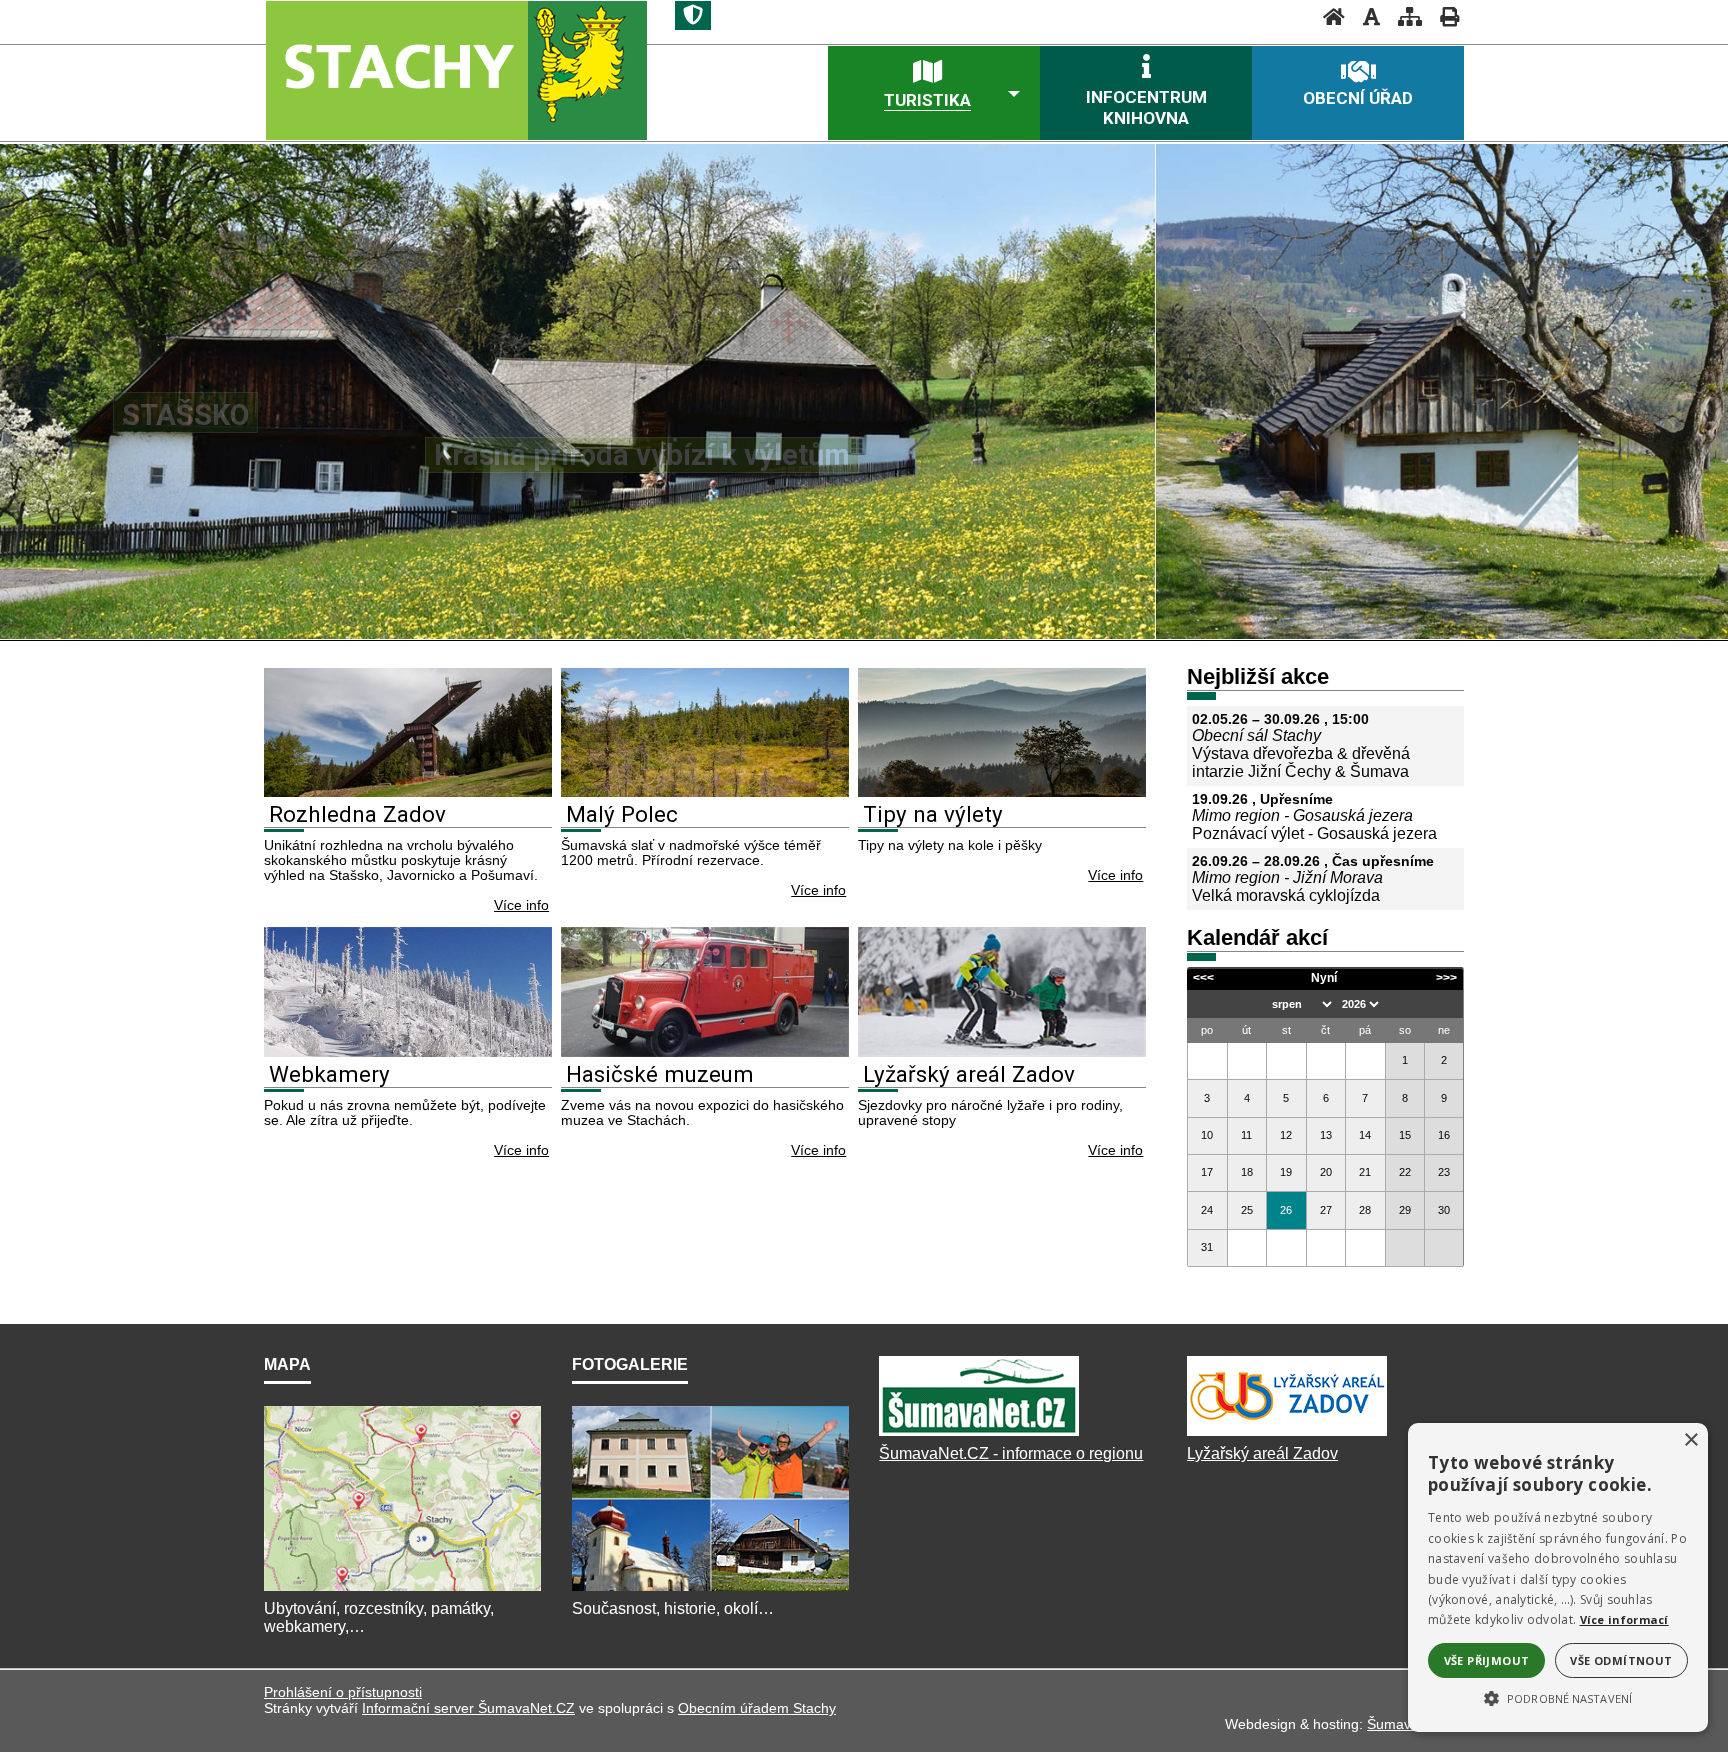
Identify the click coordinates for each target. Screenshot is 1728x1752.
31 (1207, 1247)
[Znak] (693, 15)
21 (1365, 1172)
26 (1286, 1210)
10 (1207, 1135)
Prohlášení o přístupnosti (343, 1692)
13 (1326, 1135)
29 (1405, 1210)
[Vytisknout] (1443, 16)
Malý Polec (622, 814)
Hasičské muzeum (660, 1074)
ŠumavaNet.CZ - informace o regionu (1011, 1453)
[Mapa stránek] (1404, 16)
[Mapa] (402, 1590)
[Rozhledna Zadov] (408, 791)
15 (1405, 1135)
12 (1286, 1135)
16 (1444, 1135)
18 (1247, 1172)
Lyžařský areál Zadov (969, 1074)
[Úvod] (1328, 16)
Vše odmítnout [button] (1621, 1660)
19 (1286, 1172)
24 (1207, 1210)
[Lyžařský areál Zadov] (1002, 1051)
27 (1326, 1210)
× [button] (1690, 1440)
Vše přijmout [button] (1487, 1660)
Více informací (1624, 1619)
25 (1247, 1210)
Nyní (1324, 978)
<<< (1203, 978)
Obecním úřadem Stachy (757, 1708)
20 (1326, 1172)
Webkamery (329, 1074)
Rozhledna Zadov (357, 814)
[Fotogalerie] (710, 1590)
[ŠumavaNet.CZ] (979, 1435)
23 (1444, 1172)
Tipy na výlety (933, 814)
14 (1365, 1135)
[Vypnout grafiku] (1365, 16)
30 (1444, 1210)
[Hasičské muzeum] (705, 1051)
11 (1246, 1135)
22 (1405, 1172)
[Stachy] (455, 69)
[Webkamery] (408, 1051)
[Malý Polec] (705, 791)
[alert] (1558, 1577)
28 (1365, 1210)
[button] (1558, 1697)
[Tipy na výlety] (1002, 791)
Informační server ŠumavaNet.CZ (468, 1708)
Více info (521, 905)
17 (1207, 1172)
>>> (1446, 978)
